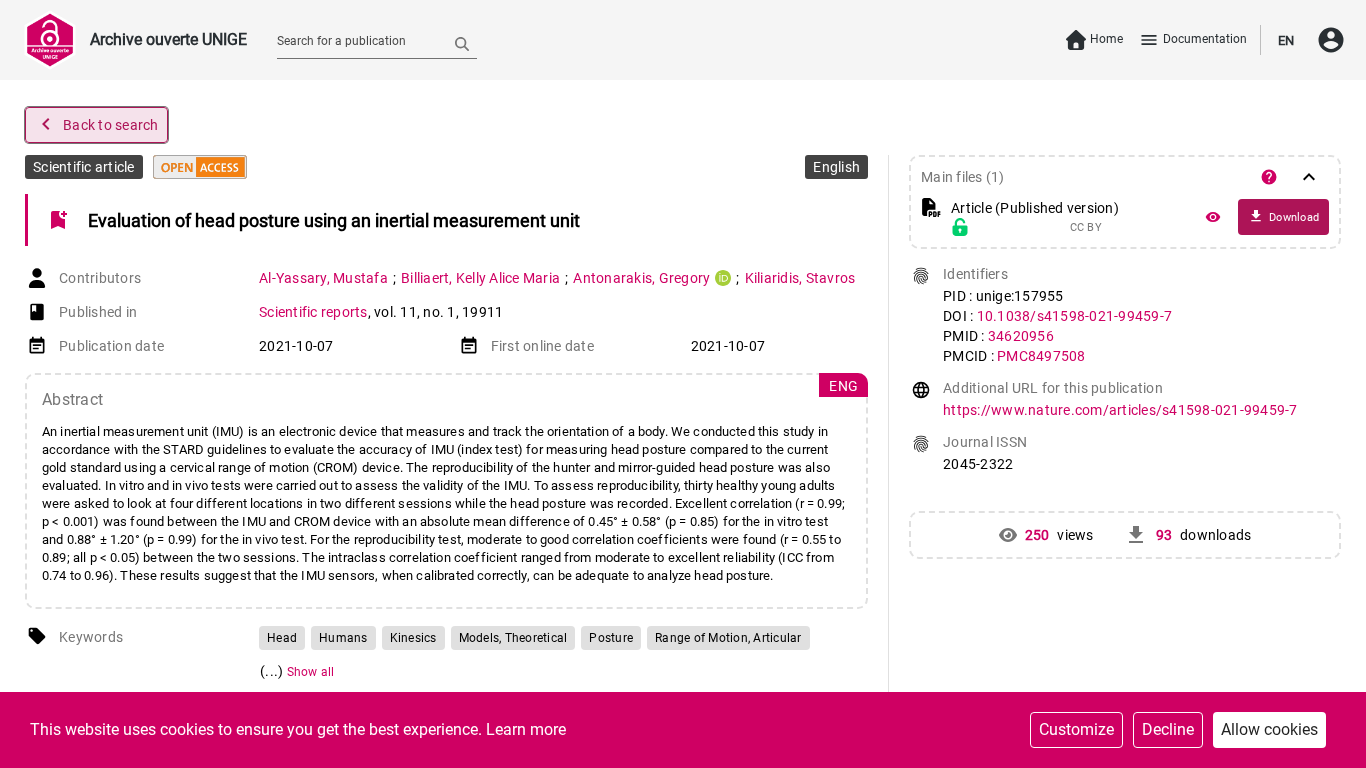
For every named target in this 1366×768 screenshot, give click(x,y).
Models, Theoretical (513, 638)
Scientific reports (313, 312)
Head (282, 638)
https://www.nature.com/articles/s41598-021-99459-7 (1120, 410)
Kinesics (413, 638)
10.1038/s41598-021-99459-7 (1075, 316)
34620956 (1021, 336)
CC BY (1086, 228)
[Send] (462, 43)
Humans (343, 638)
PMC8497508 (1041, 356)
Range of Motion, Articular (728, 638)
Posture (611, 638)
